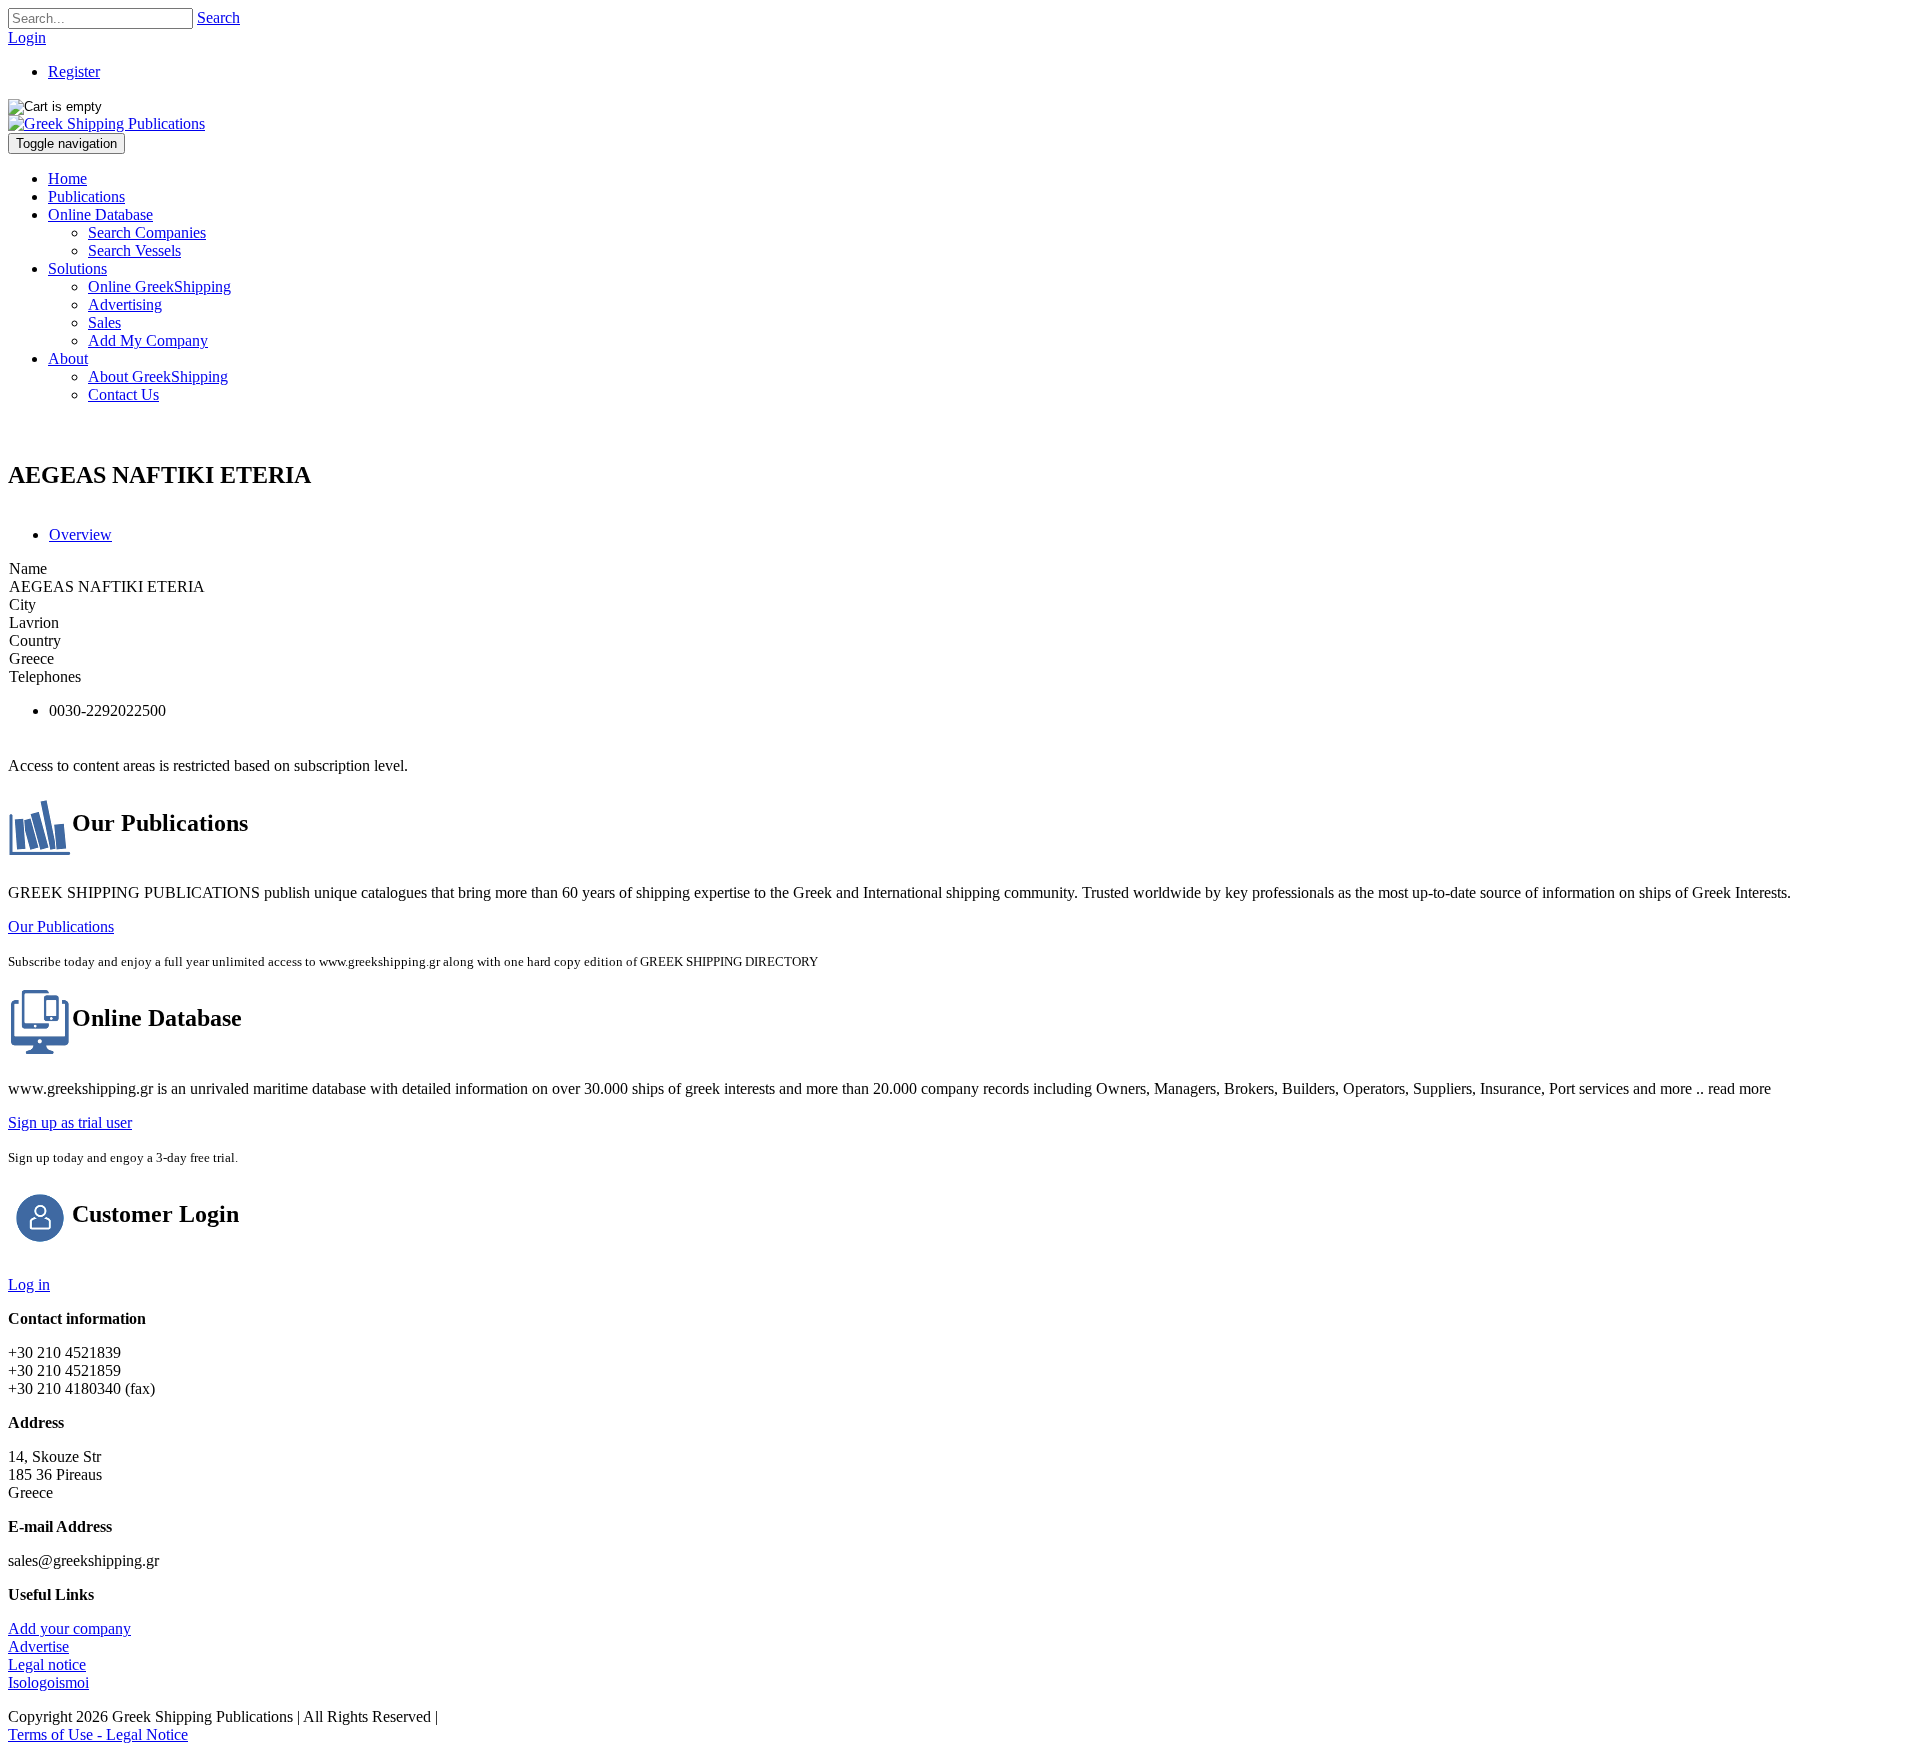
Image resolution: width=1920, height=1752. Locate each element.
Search (218, 17)
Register (74, 71)
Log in (29, 1284)
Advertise (38, 1646)
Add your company (69, 1628)
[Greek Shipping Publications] (106, 123)
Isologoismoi (48, 1682)
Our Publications (61, 926)
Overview (80, 534)
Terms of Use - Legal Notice (98, 1734)
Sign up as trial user (70, 1122)
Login (27, 37)
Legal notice (47, 1664)
